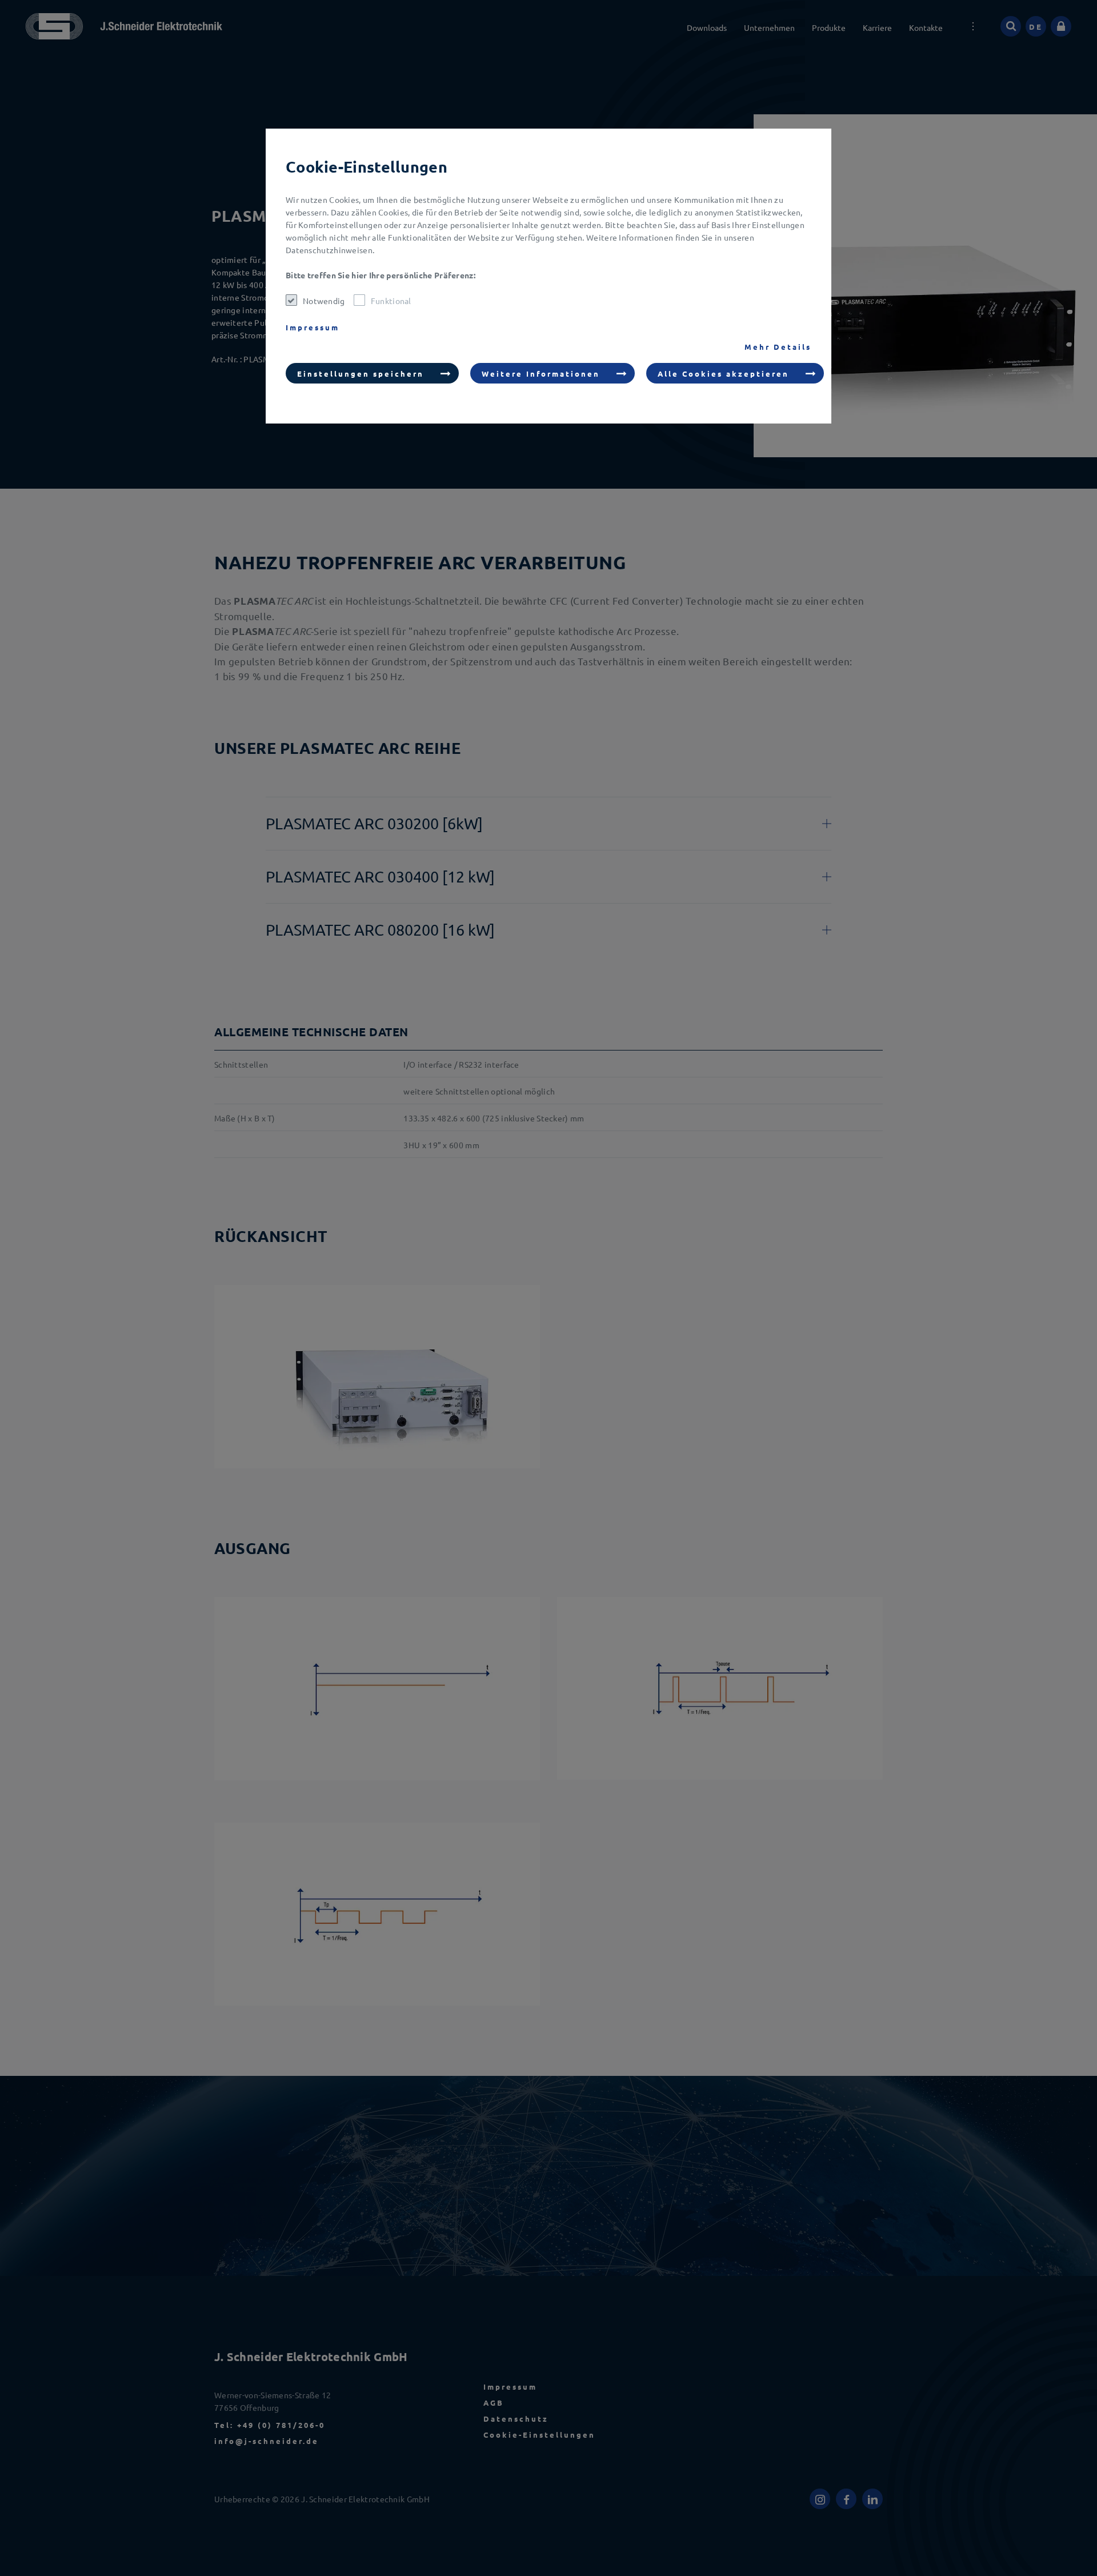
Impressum (313, 327)
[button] (372, 373)
